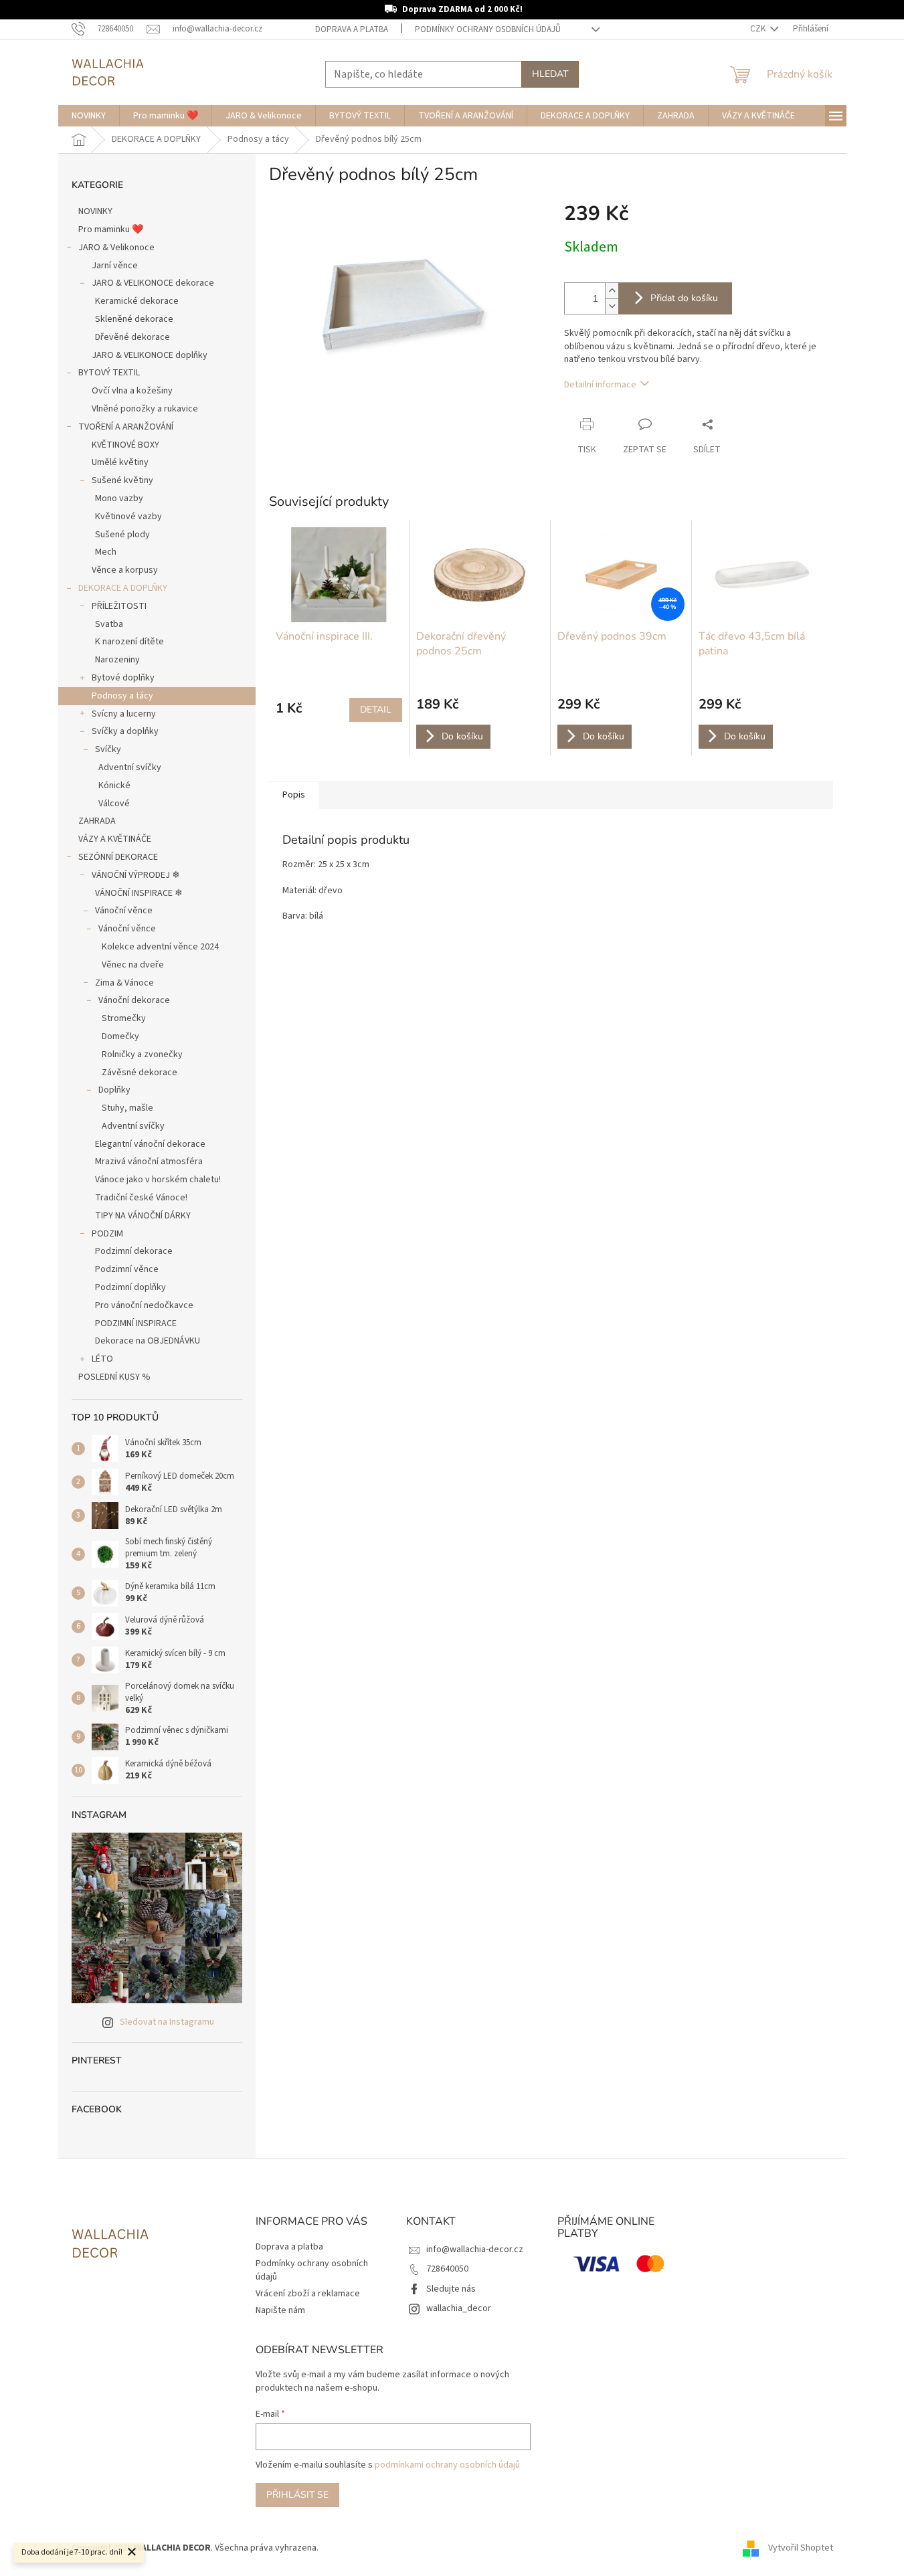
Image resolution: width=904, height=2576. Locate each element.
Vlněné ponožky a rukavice (145, 409)
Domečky (120, 1036)
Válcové (114, 804)
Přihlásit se (297, 2495)
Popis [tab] (294, 795)
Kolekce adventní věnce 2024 (160, 947)
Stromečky (124, 1018)
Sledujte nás (451, 2289)
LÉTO (102, 1359)
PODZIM (107, 1234)
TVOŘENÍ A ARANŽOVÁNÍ (126, 427)
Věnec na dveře (133, 965)
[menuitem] (89, 116)
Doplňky (114, 1090)
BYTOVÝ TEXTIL (109, 373)
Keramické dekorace (137, 301)
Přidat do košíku (684, 298)
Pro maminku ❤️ (111, 229)
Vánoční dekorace (134, 1000)
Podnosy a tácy (122, 696)
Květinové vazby (128, 517)
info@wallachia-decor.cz (475, 2249)
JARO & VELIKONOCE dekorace (153, 283)
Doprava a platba (352, 29)
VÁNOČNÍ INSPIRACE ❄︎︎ (139, 893)
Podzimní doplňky (130, 1287)
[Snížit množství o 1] (612, 306)
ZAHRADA (97, 821)
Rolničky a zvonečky (142, 1054)
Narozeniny (117, 660)
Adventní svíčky (130, 767)
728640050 (447, 2269)
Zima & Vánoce (124, 983)
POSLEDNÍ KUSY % (114, 1377)
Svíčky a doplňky (125, 731)
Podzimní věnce (127, 1269)
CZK (759, 29)
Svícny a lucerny (124, 714)
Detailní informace (600, 385)
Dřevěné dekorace (132, 337)
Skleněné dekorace (134, 319)
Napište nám (280, 2310)
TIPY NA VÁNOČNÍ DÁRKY (143, 1216)
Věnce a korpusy (125, 570)
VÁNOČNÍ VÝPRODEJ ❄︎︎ (136, 875)
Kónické (114, 786)
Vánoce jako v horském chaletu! (158, 1180)
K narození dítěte (129, 642)
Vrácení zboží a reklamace (308, 2294)
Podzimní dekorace (134, 1251)
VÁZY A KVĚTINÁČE (115, 839)
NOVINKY (95, 211)
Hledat (550, 74)
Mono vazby (119, 498)
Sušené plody (122, 535)
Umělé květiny (120, 462)
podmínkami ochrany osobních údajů (447, 2465)
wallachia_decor (459, 2308)
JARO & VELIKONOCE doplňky (150, 355)
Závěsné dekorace (140, 1073)
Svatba (109, 624)
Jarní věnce (115, 266)
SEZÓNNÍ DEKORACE (118, 857)
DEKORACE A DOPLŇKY (123, 588)
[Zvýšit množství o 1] (612, 291)
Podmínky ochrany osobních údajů (488, 29)
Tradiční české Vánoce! (141, 1198)
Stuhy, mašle (127, 1108)
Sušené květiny (122, 480)
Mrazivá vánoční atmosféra (149, 1162)
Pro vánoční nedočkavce (144, 1305)
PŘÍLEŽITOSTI (119, 606)
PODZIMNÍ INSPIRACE (136, 1323)
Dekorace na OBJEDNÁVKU (148, 1341)
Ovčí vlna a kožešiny (132, 391)
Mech (106, 552)
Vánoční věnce (124, 911)
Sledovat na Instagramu (167, 2022)
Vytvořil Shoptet (801, 2549)
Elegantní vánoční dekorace (150, 1144)
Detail (376, 710)
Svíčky (108, 749)
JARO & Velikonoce (116, 248)
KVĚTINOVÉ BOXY (125, 445)
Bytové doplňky (123, 678)
